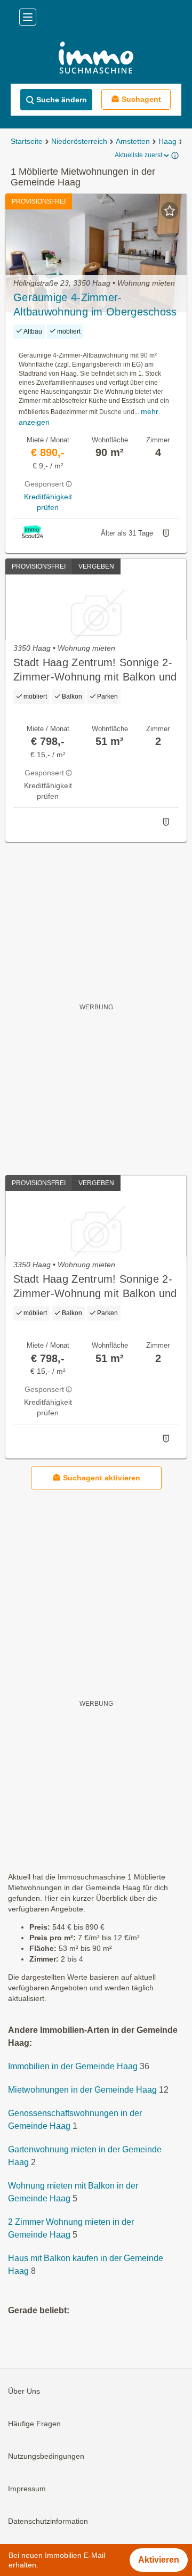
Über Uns (24, 2391)
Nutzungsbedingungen (46, 2456)
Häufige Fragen (34, 2424)
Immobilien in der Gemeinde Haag (73, 2066)
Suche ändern (62, 100)
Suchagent (141, 99)
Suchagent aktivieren (102, 1478)
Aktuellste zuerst (138, 155)
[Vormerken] (170, 210)
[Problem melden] (166, 533)
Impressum (27, 2489)
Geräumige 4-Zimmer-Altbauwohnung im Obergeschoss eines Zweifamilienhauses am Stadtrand (95, 305)
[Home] (96, 59)
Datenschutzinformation (48, 2521)
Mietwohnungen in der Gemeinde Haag (82, 2090)
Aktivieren (159, 2560)
